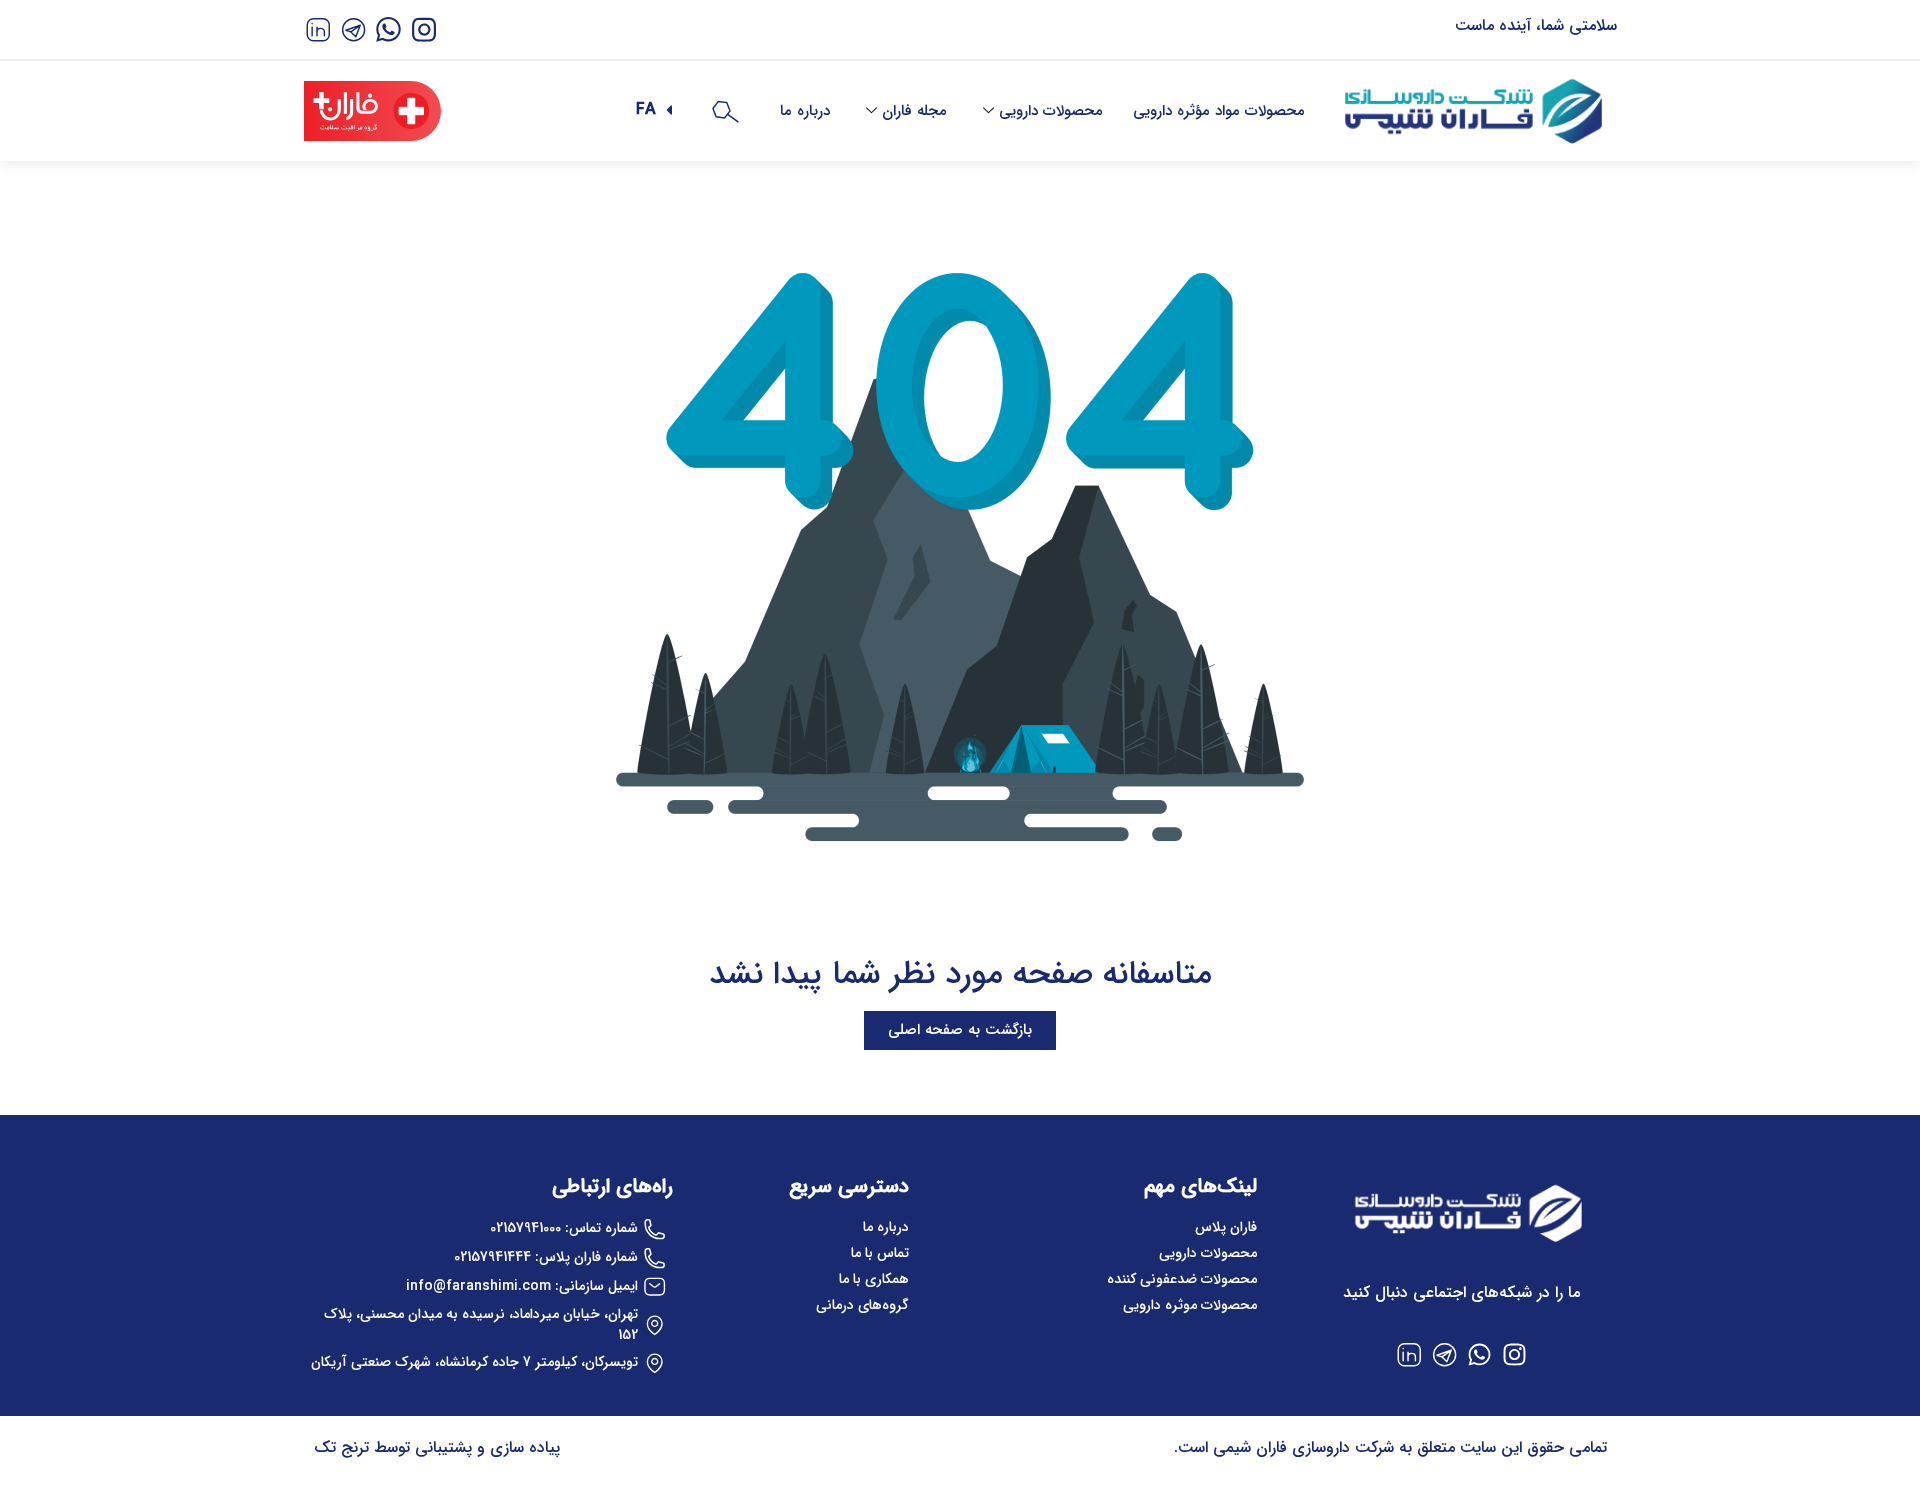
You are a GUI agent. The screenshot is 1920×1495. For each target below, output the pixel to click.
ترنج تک (341, 1447)
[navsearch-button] (725, 111)
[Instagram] (1514, 1354)
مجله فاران (914, 111)
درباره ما (805, 111)
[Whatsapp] (1479, 1354)
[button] (642, 110)
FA (646, 109)
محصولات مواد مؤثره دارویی (1219, 111)
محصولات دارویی (1051, 111)
